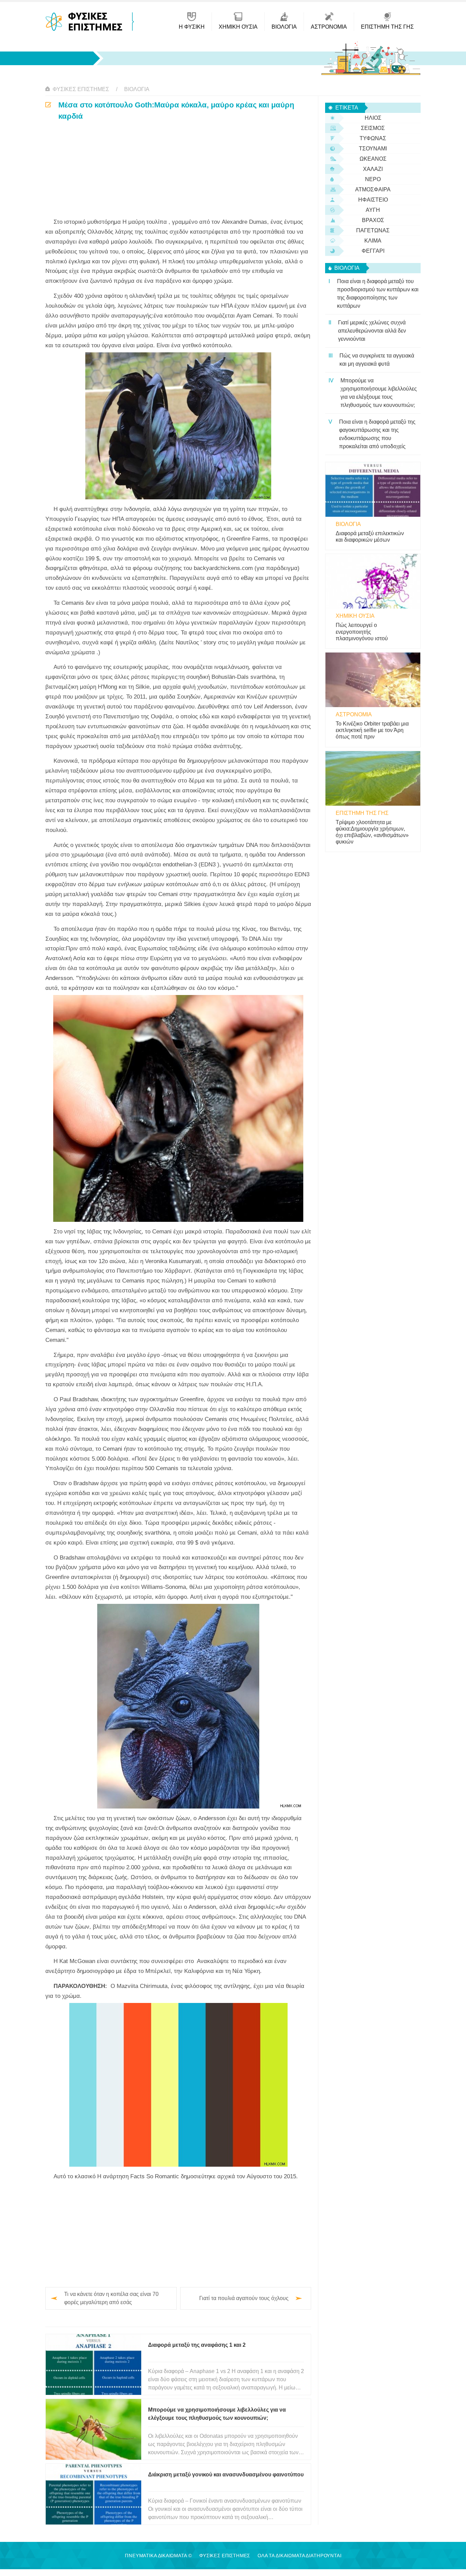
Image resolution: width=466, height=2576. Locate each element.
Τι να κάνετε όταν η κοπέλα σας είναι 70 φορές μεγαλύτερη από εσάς (111, 2298)
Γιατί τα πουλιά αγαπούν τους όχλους (244, 2298)
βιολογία (137, 89)
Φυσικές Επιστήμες (81, 89)
